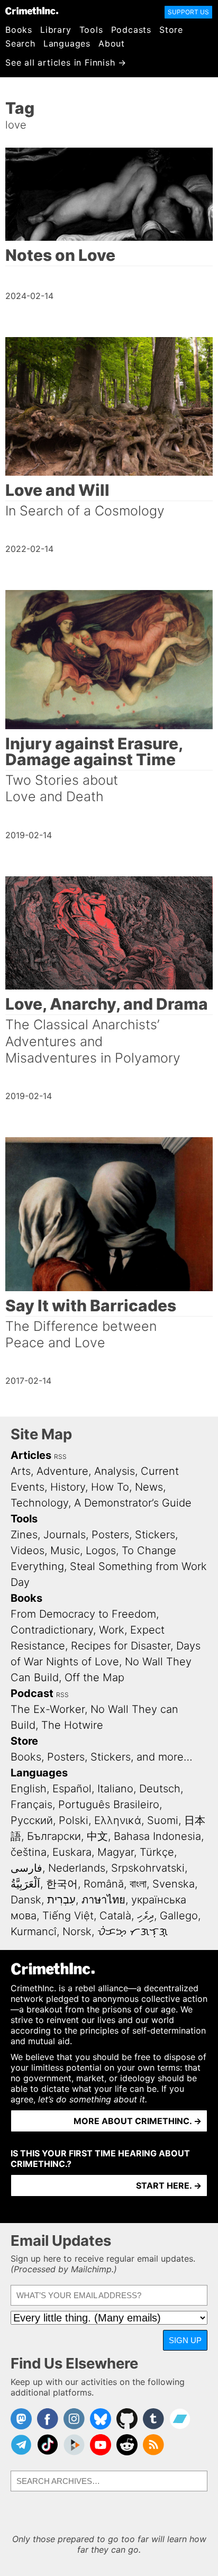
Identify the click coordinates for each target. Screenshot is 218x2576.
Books (19, 30)
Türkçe (157, 1852)
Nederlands (77, 1868)
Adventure (62, 1471)
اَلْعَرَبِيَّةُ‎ (25, 1884)
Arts (21, 1471)
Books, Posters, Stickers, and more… (102, 1757)
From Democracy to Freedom (83, 1614)
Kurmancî (34, 1931)
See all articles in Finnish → (66, 62)
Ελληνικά (118, 1820)
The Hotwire (72, 1725)
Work (112, 1630)
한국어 (62, 1884)
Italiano (115, 1789)
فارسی (26, 1868)
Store (171, 30)
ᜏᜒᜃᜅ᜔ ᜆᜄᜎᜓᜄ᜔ (133, 1931)
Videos (28, 1550)
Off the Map (94, 1677)
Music (65, 1550)
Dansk (26, 1900)
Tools (91, 30)
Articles (31, 1455)
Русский (32, 1820)
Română (104, 1884)
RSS (60, 1457)
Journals (65, 1535)
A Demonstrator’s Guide (133, 1503)
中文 (97, 1836)
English (29, 1789)
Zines (24, 1535)
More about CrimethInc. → (138, 2121)
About (112, 43)
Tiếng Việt (68, 1916)
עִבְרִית (61, 1900)
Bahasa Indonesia (157, 1836)
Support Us (188, 12)
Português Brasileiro (109, 1804)
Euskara (72, 1852)
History (68, 1487)
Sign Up (185, 2340)
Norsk (77, 1931)
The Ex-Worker (48, 1709)
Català (115, 1916)
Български (54, 1836)
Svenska (174, 1884)
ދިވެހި (146, 1916)
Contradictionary (52, 1630)
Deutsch (160, 1789)
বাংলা (138, 1884)
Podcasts (131, 30)
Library (56, 30)
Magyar (116, 1852)
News (149, 1487)
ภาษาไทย (103, 1900)
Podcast (32, 1693)
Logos (101, 1550)
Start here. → (169, 2185)
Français (31, 1804)
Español (72, 1789)
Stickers (155, 1535)
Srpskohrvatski (148, 1868)
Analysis (115, 1471)
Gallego (179, 1916)
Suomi (163, 1820)
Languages (67, 43)
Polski (74, 1820)
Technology (39, 1503)
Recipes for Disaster (121, 1646)
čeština (29, 1852)
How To (110, 1487)
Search (20, 43)
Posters (110, 1535)
